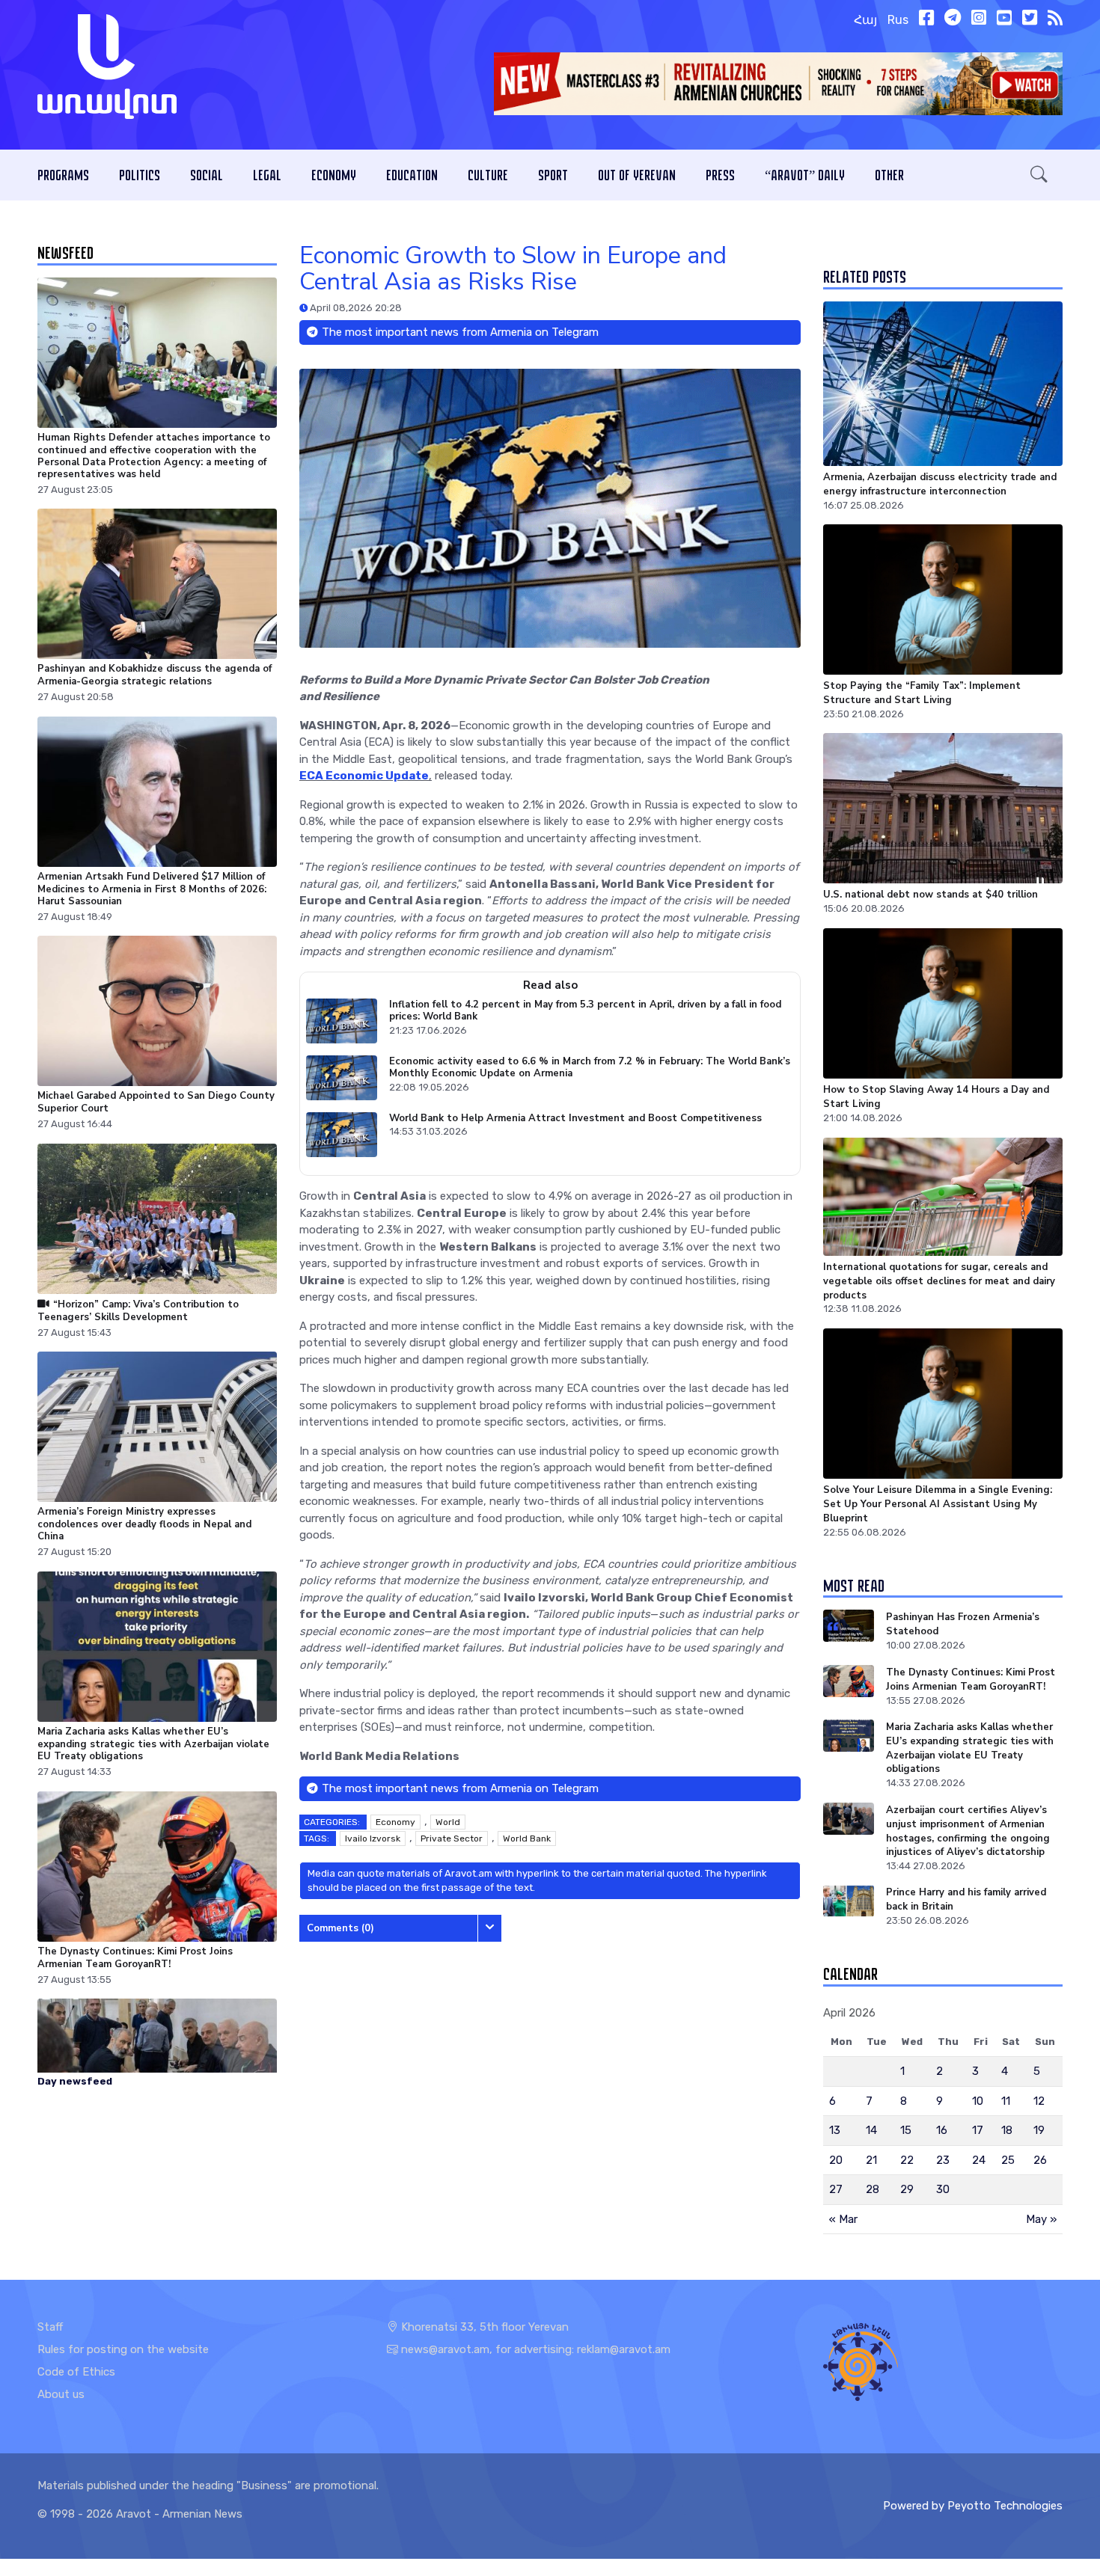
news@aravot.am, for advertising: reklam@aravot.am (536, 2349)
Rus (898, 20)
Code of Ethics (76, 2372)
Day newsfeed (75, 2081)
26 (1040, 2160)
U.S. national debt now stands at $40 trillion (931, 895)
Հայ (865, 20)
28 (873, 2189)
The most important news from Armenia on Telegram (460, 332)
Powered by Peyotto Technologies (973, 2506)
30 (943, 2189)
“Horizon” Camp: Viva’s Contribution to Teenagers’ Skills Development (138, 1311)
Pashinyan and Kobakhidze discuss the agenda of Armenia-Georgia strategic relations (155, 675)
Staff (50, 2327)
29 (907, 2189)
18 (1007, 2130)
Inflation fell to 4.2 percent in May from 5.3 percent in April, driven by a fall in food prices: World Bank (585, 1011)
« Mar (843, 2219)
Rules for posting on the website (123, 2349)
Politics (140, 175)
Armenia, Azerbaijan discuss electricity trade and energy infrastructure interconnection (940, 484)
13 (835, 2130)
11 (1006, 2101)
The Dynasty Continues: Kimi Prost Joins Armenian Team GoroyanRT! (135, 1957)
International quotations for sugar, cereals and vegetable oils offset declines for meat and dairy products (939, 1281)
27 (836, 2189)
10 (978, 2101)
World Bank (527, 1839)
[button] (1039, 175)
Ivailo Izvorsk (373, 1839)
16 (942, 2130)
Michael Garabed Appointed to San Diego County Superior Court (156, 1103)
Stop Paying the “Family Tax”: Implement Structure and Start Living (922, 693)
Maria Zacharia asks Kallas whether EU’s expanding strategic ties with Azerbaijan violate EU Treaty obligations (153, 1744)
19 (1039, 2130)
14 (871, 2130)
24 (979, 2160)
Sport (553, 175)
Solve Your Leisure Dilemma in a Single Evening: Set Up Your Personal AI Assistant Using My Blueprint (938, 1504)
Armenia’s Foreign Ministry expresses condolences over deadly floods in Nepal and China (144, 1525)
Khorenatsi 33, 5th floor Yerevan (483, 2327)
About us (61, 2394)
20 (836, 2160)
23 (943, 2160)
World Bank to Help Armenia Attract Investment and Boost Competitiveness (575, 1118)
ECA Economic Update (364, 776)
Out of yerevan (637, 175)
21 (871, 2160)
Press (720, 175)
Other (889, 175)
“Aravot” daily (805, 175)
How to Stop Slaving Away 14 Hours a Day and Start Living (936, 1097)
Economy (334, 175)
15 (906, 2130)
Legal (267, 175)
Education (412, 175)
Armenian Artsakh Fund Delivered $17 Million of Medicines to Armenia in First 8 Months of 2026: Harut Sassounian (152, 889)
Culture (488, 175)
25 (1008, 2160)
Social (207, 175)
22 (907, 2160)
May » (1041, 2219)
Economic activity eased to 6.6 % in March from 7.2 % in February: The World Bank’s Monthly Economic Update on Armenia (590, 1068)
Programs (63, 175)
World (448, 1822)
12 (1039, 2101)
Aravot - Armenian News (179, 2514)
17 (978, 2130)
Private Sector (452, 1839)
